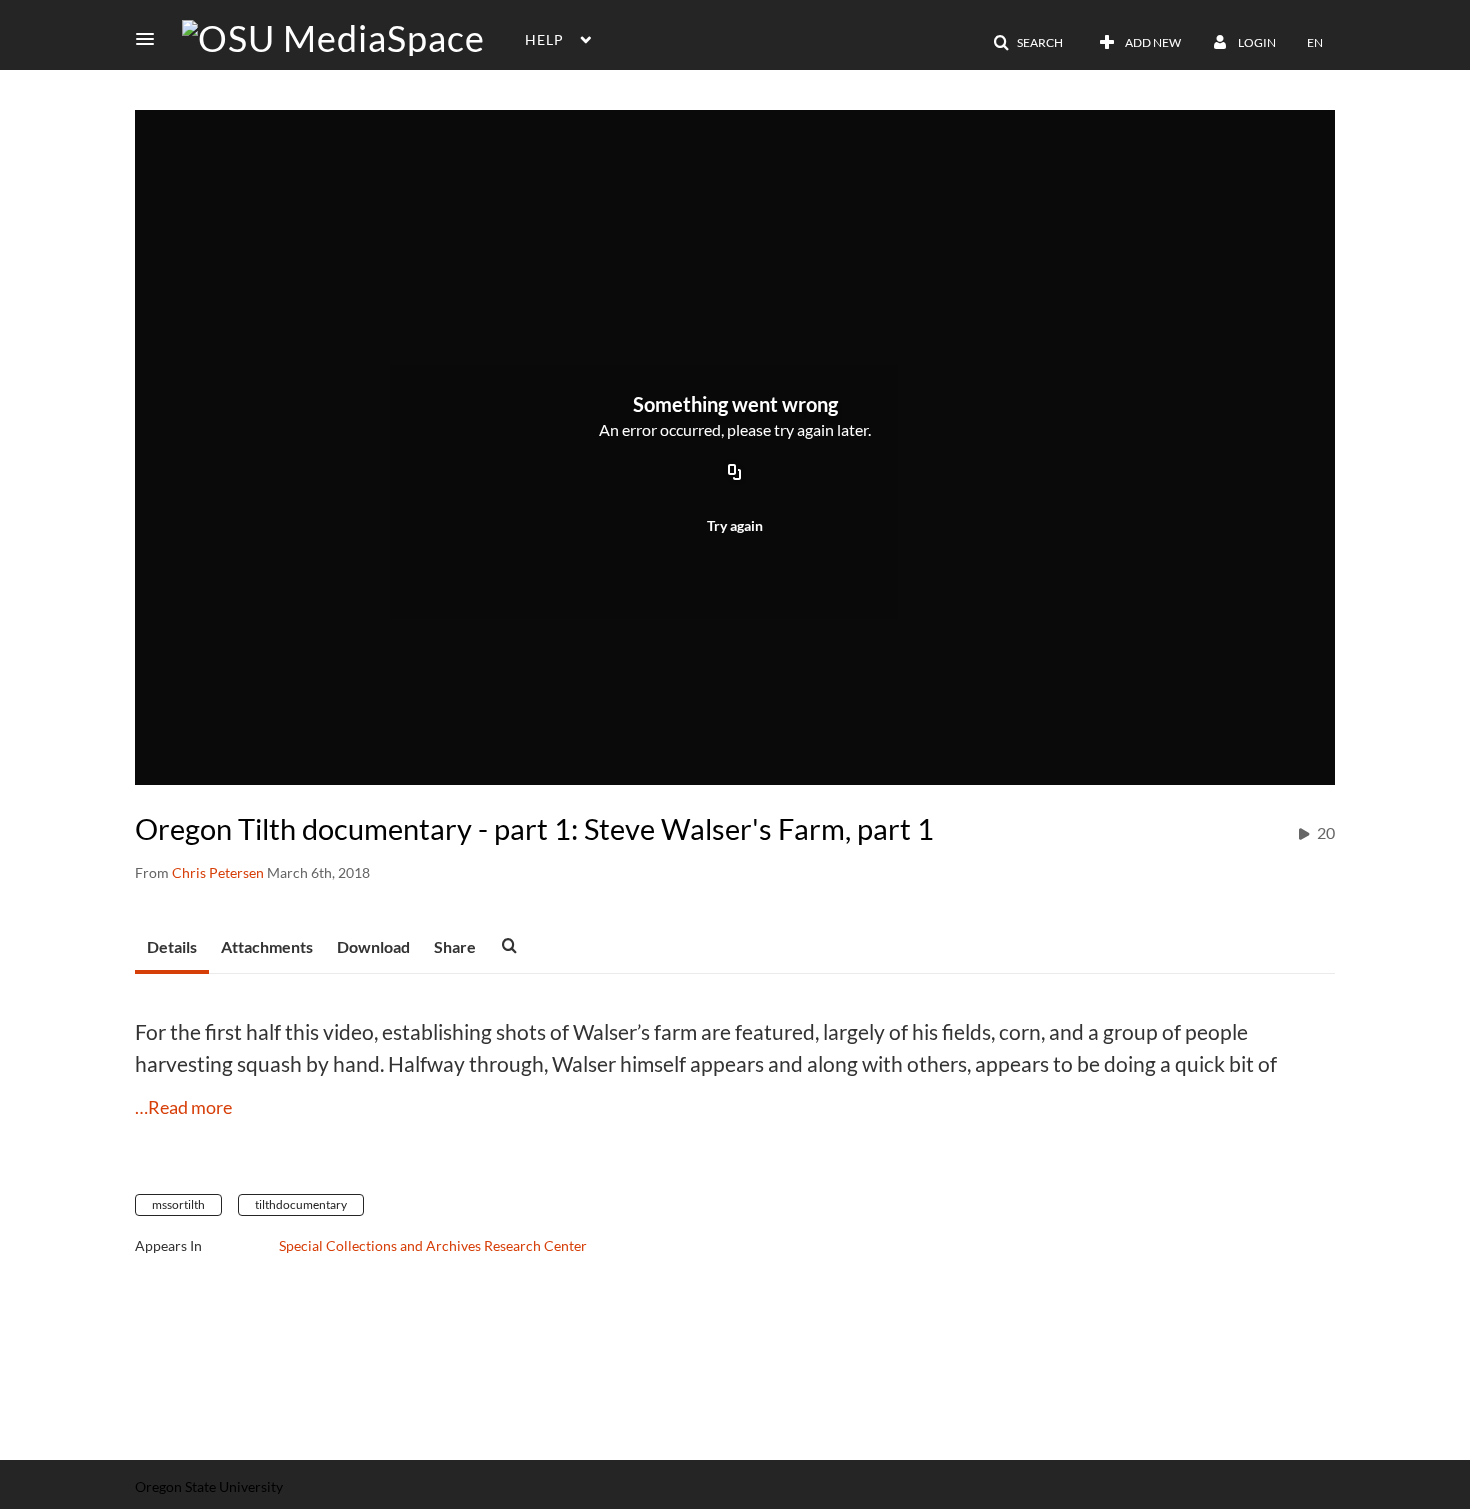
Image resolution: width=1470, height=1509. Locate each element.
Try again (735, 525)
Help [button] (544, 39)
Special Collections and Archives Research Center (433, 1245)
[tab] (172, 948)
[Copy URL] (735, 473)
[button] (151, 39)
